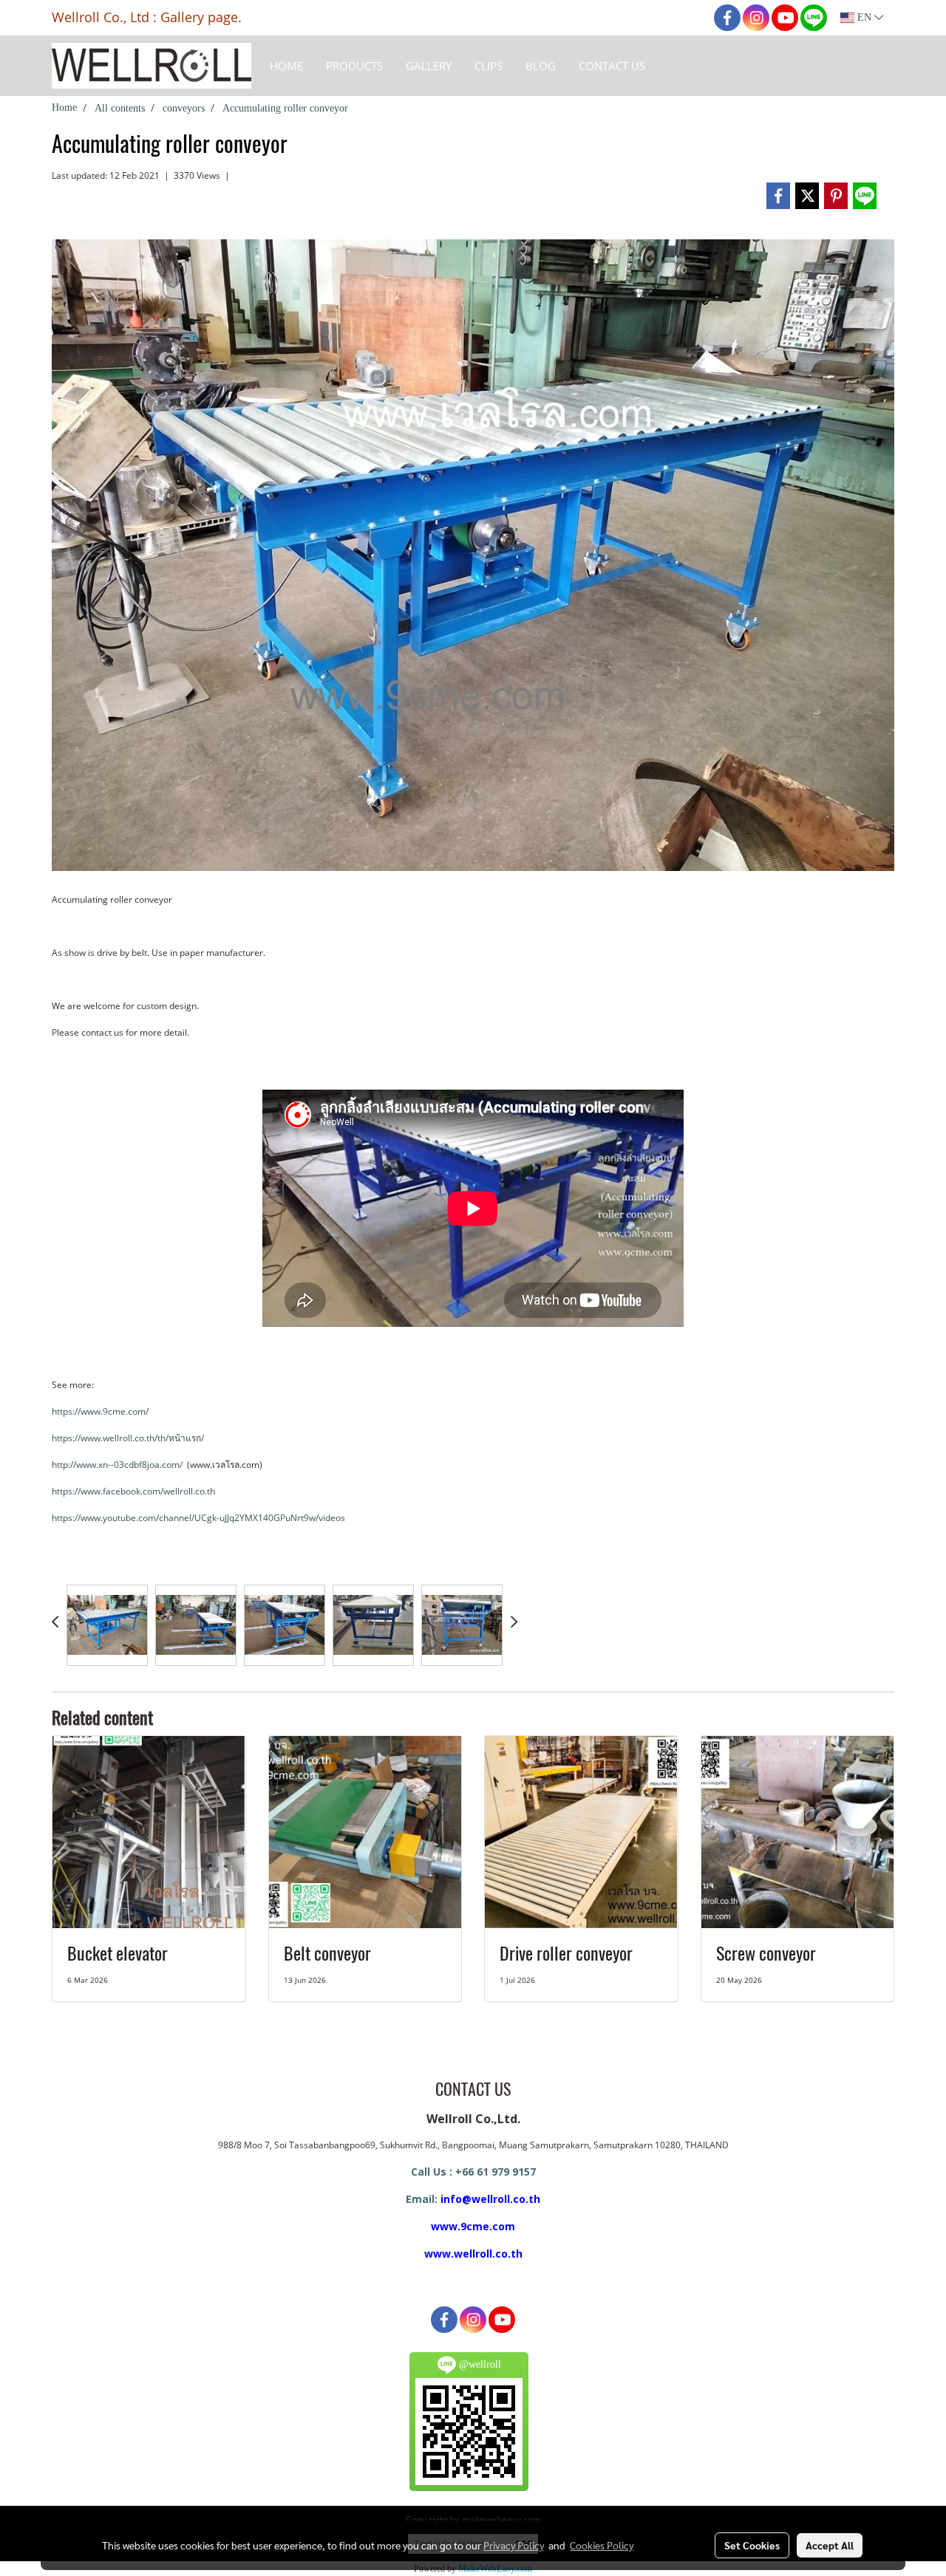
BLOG (541, 66)
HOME (286, 66)
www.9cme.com (473, 2226)
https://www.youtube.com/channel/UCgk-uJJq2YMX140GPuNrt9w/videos (198, 1518)
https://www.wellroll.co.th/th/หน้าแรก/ (128, 1438)
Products (354, 66)
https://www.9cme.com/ (100, 1411)
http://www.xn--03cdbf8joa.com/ (117, 1465)
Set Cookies (752, 2545)
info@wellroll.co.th (490, 2199)
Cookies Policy (602, 2545)
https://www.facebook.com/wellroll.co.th (133, 1491)
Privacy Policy (514, 2545)
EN (864, 17)
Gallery (429, 66)
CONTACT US (612, 66)
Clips (489, 66)
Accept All (830, 2545)
